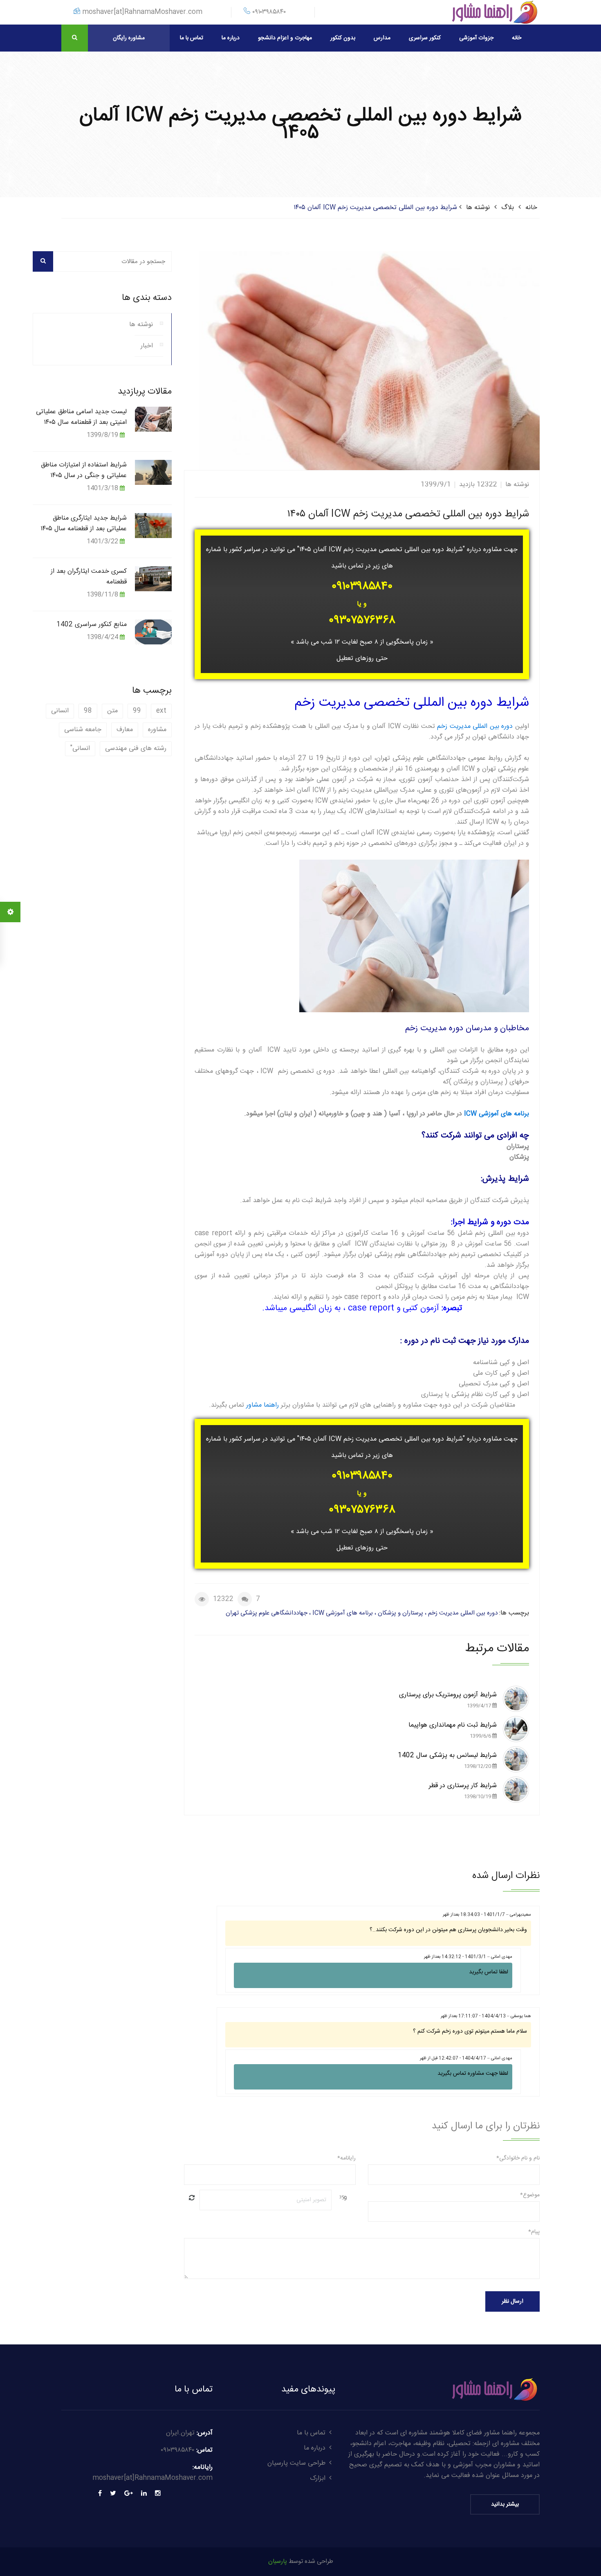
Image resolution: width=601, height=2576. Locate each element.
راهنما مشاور (262, 1405)
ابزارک (318, 2478)
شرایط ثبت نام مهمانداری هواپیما (453, 1730)
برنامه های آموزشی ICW (497, 1114)
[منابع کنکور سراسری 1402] (154, 632)
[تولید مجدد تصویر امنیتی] (192, 2198)
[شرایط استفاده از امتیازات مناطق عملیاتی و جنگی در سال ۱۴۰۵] (154, 472)
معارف (125, 730)
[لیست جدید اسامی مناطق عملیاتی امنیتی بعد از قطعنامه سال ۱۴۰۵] (154, 419)
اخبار (147, 346)
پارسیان (278, 2561)
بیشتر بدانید (505, 2504)
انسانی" (80, 749)
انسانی (60, 711)
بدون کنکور (343, 38)
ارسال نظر (512, 2301)
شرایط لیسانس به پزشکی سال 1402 (447, 1760)
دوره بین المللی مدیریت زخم (475, 726)
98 (88, 711)
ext (161, 711)
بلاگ (508, 208)
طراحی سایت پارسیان (296, 2463)
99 (137, 711)
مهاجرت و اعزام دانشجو (285, 38)
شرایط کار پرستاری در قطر (463, 1791)
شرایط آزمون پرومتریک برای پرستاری (448, 1700)
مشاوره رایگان (129, 38)
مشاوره (157, 730)
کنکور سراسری (425, 38)
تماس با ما (192, 38)
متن (112, 711)
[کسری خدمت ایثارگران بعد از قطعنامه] (154, 578)
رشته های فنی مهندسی (136, 749)
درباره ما (231, 38)
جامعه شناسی (83, 730)
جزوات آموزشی (476, 38)
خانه (517, 38)
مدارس (382, 38)
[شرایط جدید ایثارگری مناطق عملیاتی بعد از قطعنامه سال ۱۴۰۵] (154, 525)
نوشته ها (478, 208)
